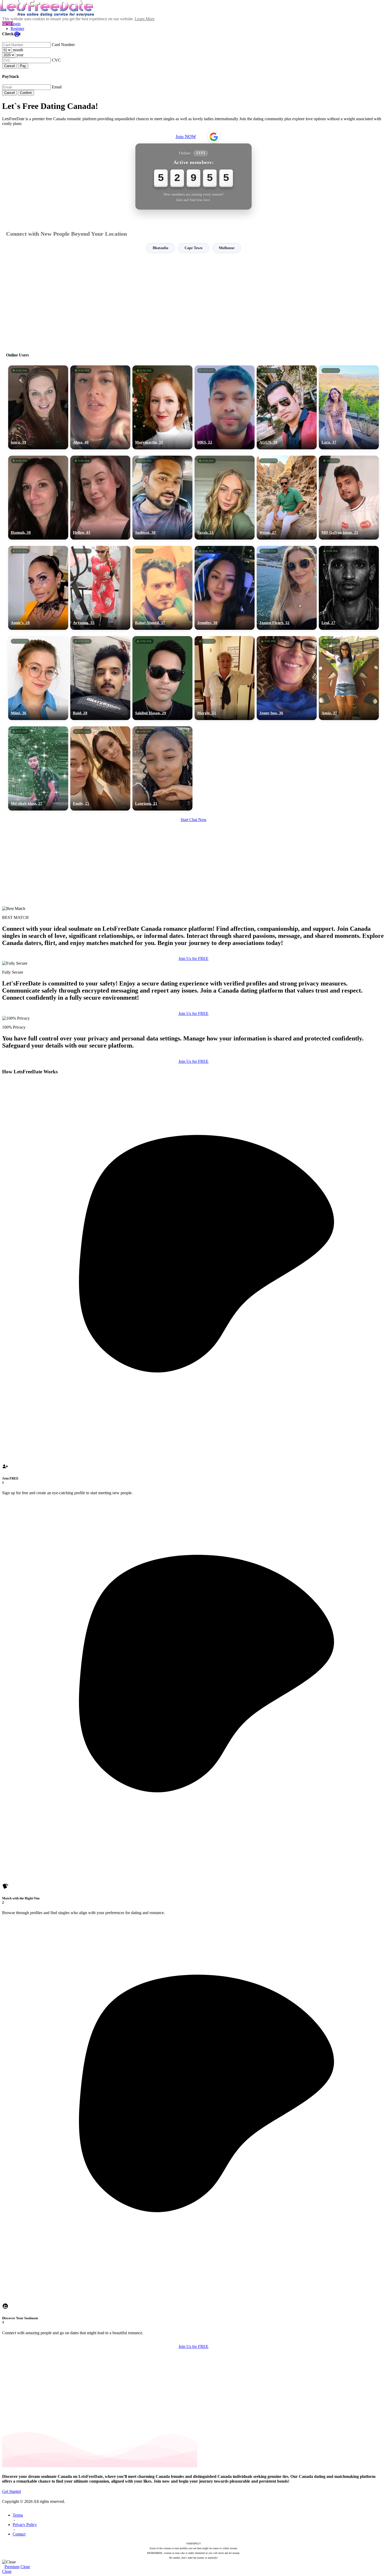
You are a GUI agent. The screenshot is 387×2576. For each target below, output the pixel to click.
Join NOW (186, 137)
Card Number (63, 45)
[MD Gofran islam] (349, 498)
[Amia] (349, 678)
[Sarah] (225, 498)
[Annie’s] (38, 588)
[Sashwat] (162, 498)
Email (57, 87)
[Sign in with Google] (214, 137)
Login (16, 24)
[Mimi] (38, 678)
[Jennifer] (225, 588)
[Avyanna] (100, 588)
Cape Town (193, 248)
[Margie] (225, 678)
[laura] (38, 407)
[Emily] (100, 768)
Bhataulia (160, 248)
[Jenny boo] (287, 678)
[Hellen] (100, 498)
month (18, 50)
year (20, 55)
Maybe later (193, 1335)
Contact (19, 2534)
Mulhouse (227, 248)
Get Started (11, 2491)
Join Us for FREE (193, 959)
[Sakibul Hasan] (162, 678)
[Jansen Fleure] (287, 588)
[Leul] (349, 588)
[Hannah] (38, 498)
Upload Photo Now (196, 1324)
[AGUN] (287, 407)
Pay (23, 66)
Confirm (26, 93)
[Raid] (100, 678)
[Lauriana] (162, 768)
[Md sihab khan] (38, 768)
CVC (56, 60)
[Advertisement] (193, 300)
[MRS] (225, 407)
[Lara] (349, 407)
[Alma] (100, 407)
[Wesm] (287, 498)
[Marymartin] (162, 407)
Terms (18, 2515)
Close (25, 2567)
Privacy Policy (25, 2525)
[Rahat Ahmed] (162, 588)
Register (17, 29)
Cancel (9, 66)
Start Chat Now (194, 820)
